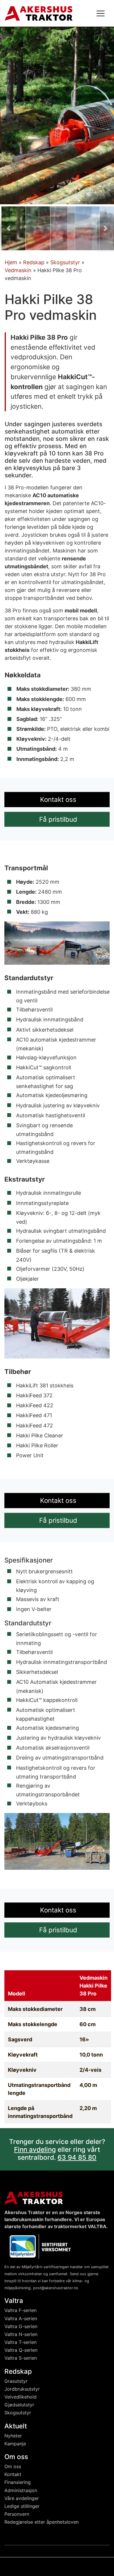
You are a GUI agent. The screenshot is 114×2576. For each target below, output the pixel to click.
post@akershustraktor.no (56, 2288)
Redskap (34, 262)
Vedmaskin (18, 270)
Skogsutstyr (65, 262)
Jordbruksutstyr (22, 2389)
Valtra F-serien (20, 2311)
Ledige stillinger (22, 2506)
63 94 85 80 (77, 2157)
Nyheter (13, 2436)
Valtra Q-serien (21, 2350)
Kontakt (13, 2474)
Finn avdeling (35, 2149)
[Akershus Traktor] (39, 13)
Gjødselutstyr (19, 2405)
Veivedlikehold (20, 2397)
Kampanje (15, 2444)
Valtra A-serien (21, 2318)
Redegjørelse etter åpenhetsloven (42, 2522)
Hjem (11, 262)
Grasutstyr (16, 2381)
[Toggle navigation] (101, 13)
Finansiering (18, 2482)
